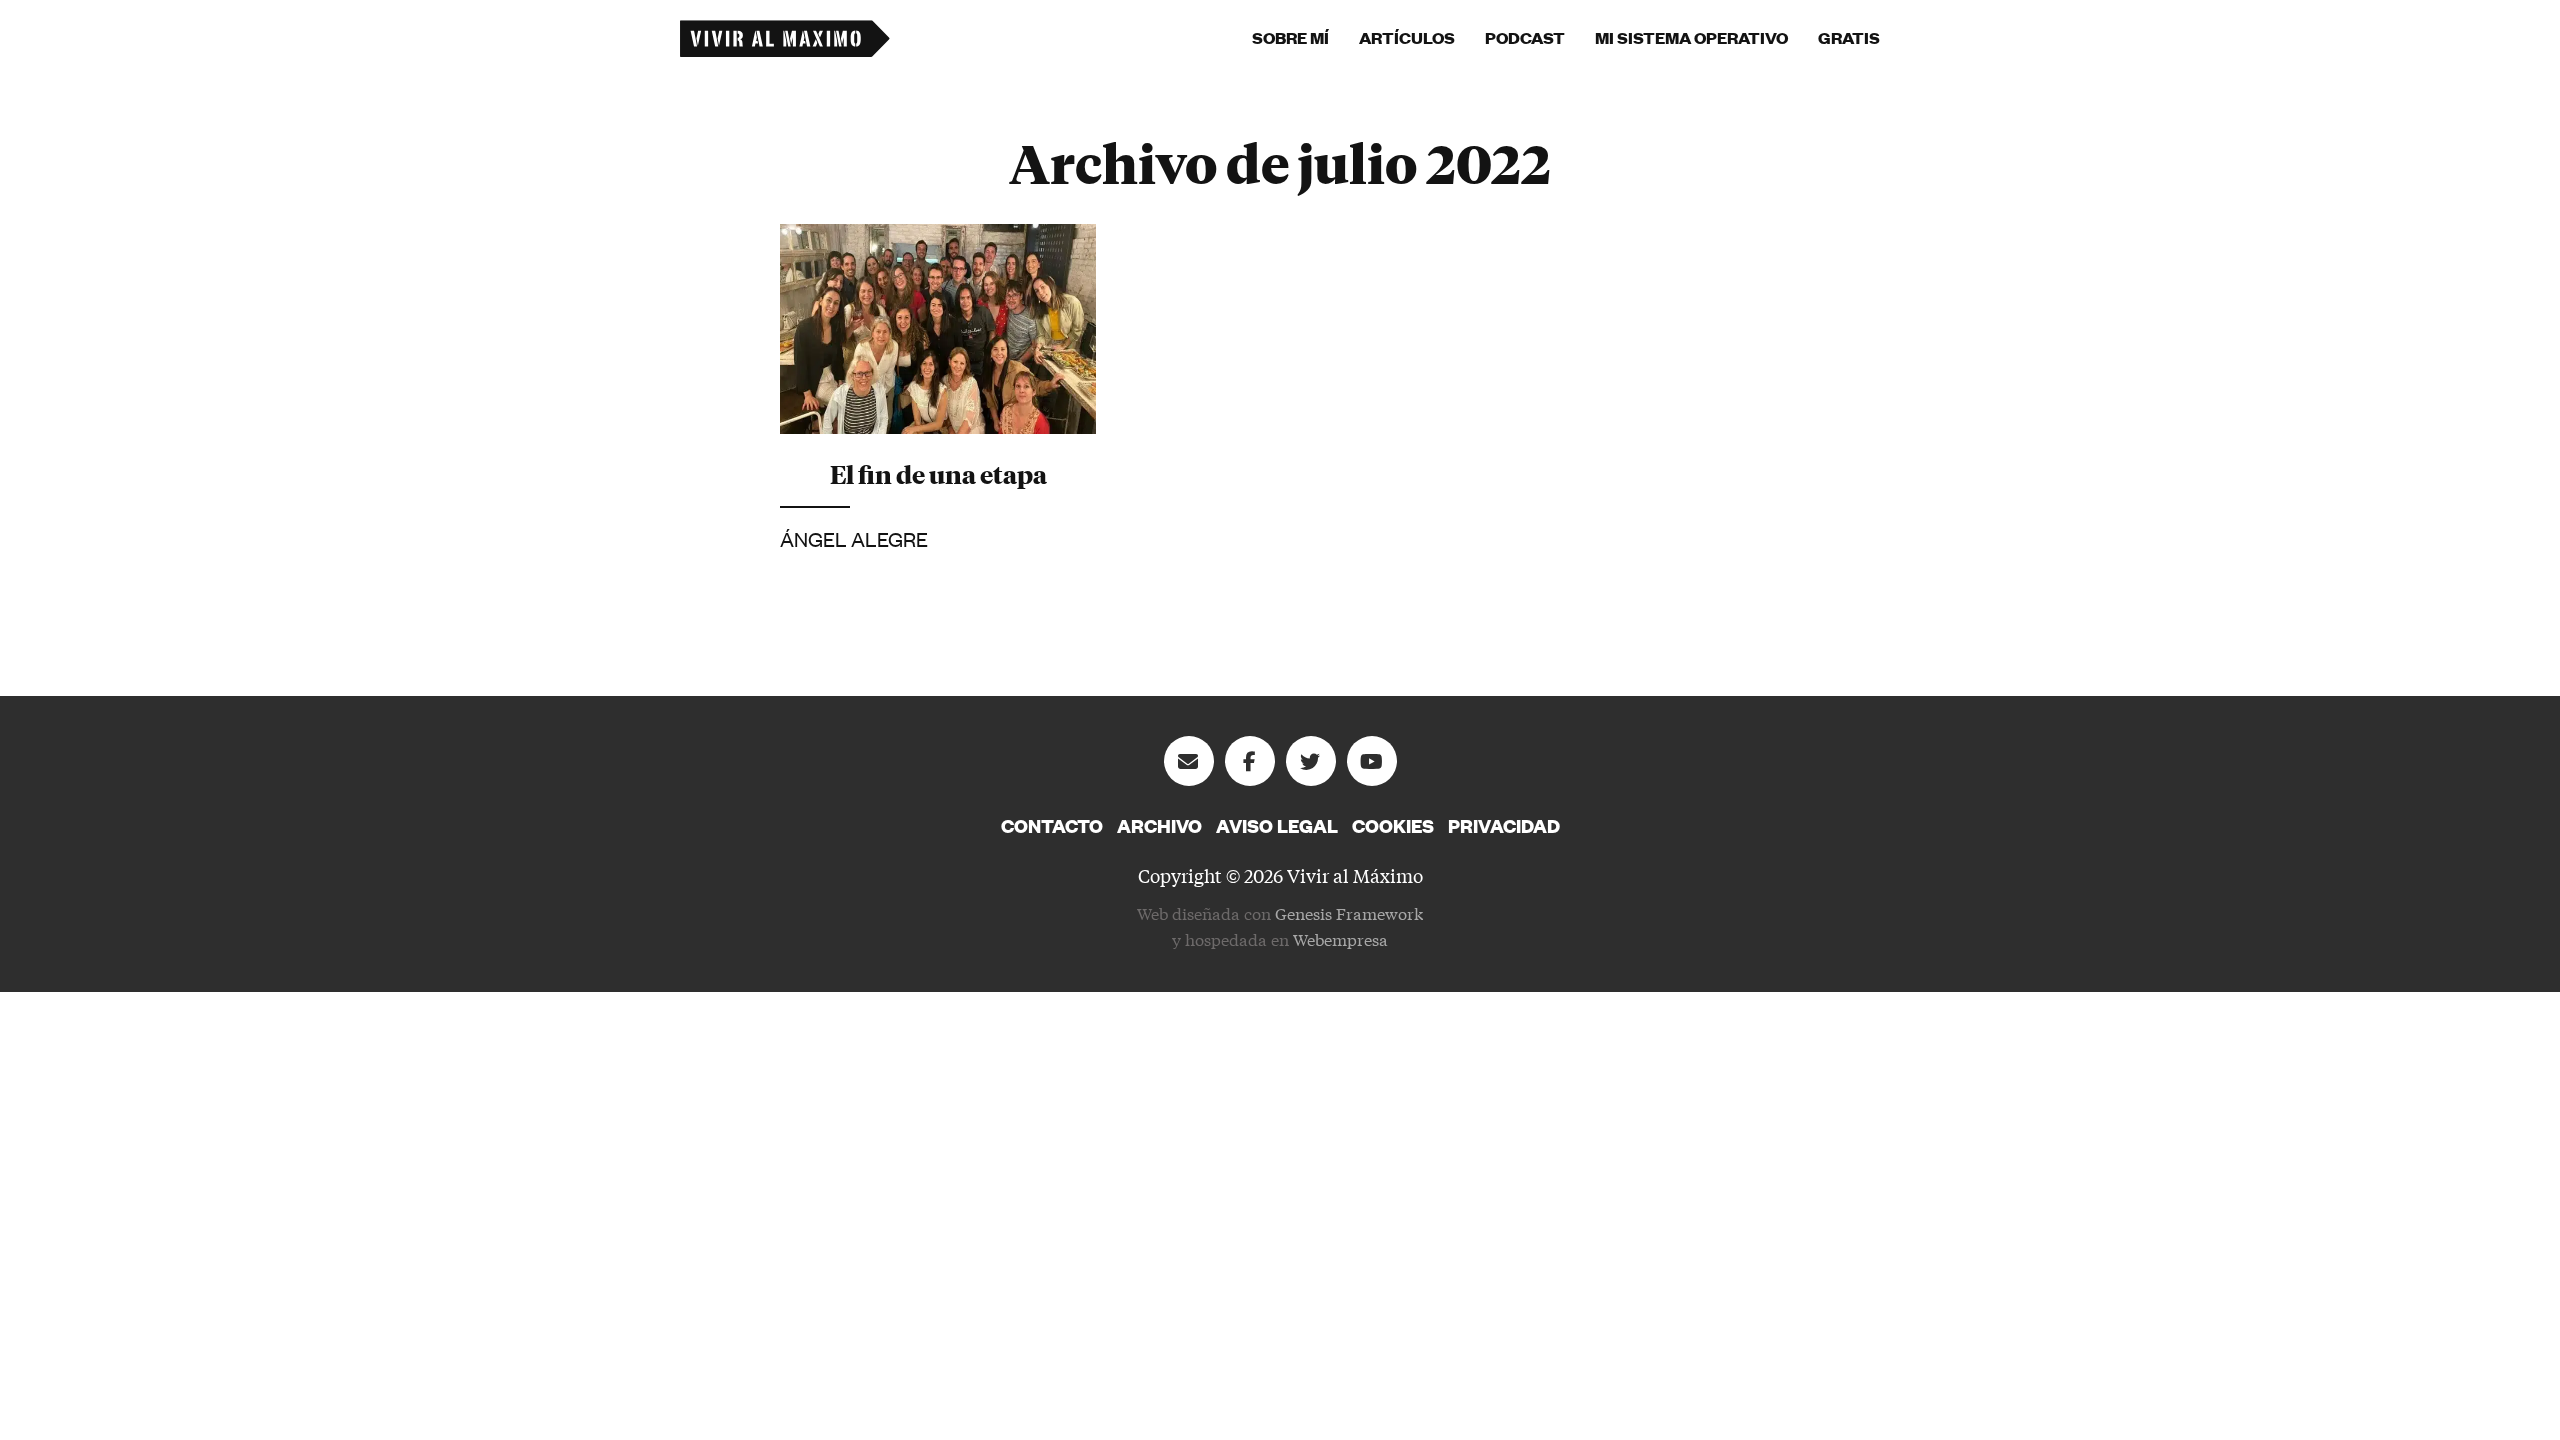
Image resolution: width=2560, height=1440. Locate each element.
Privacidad (1504, 826)
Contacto (1052, 826)
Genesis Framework (1349, 912)
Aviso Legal (1277, 826)
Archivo (1159, 826)
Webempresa (1340, 938)
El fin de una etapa (938, 473)
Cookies (1393, 826)
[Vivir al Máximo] (785, 38)
